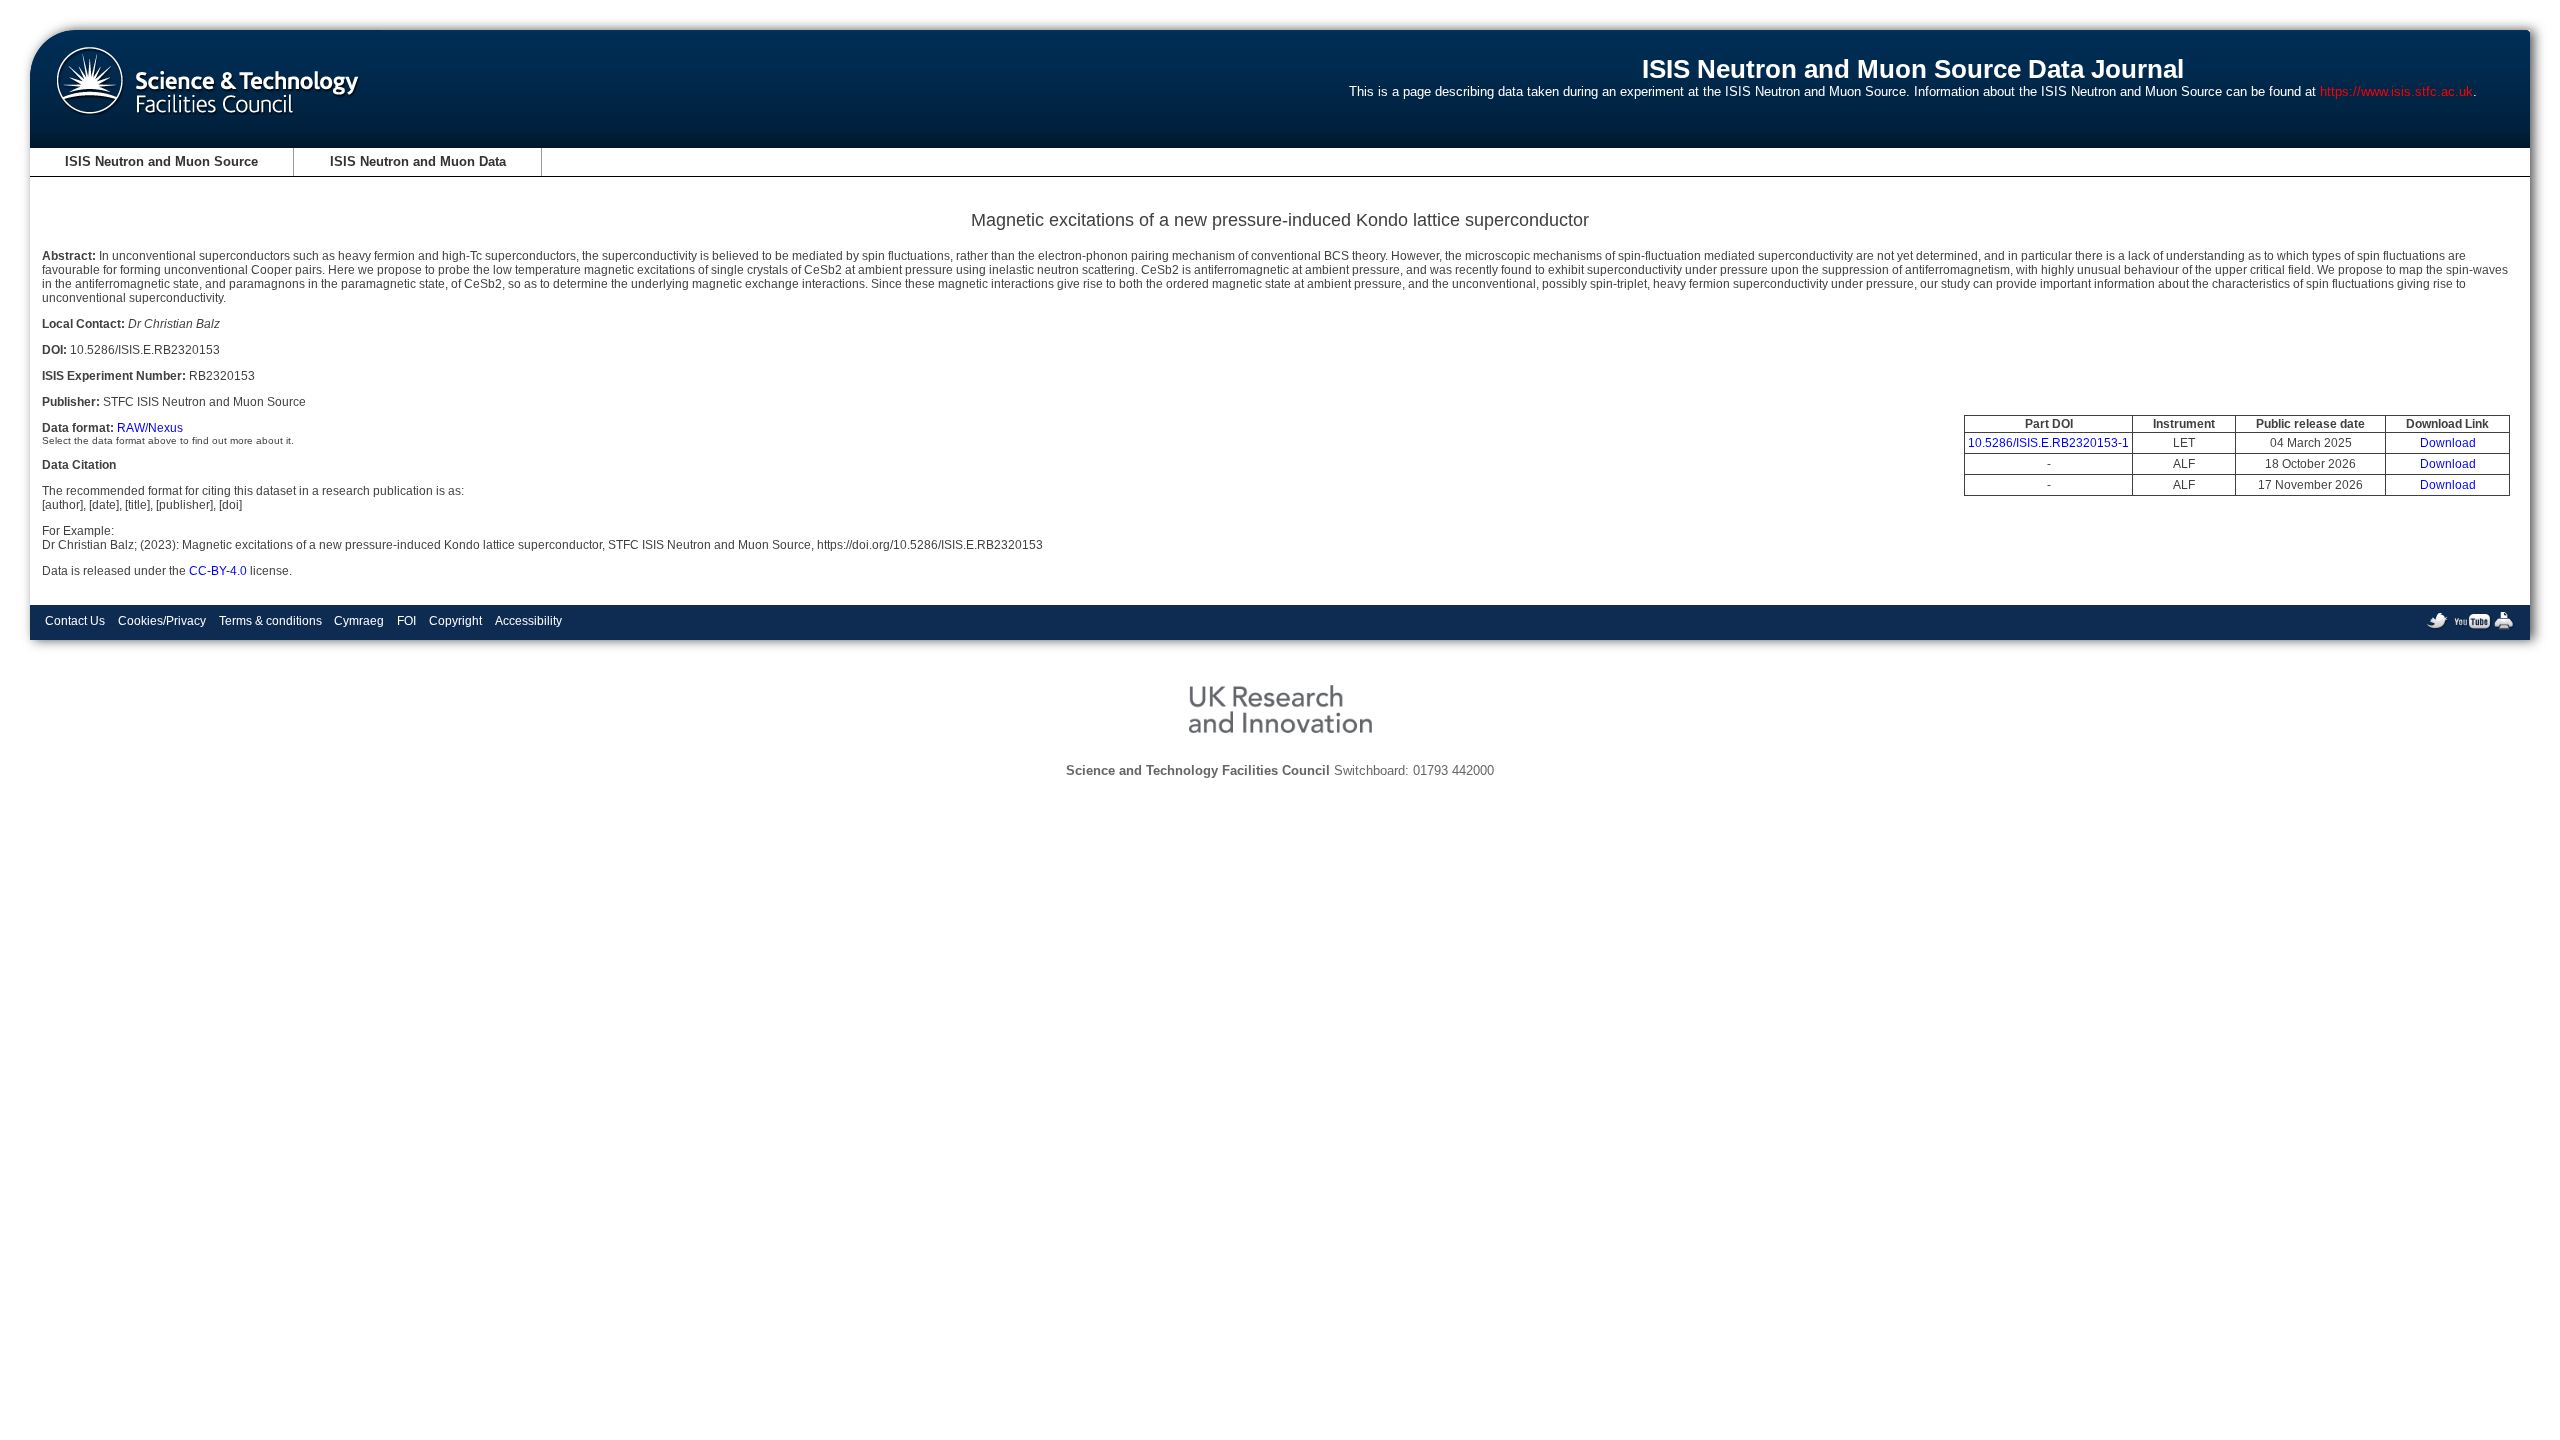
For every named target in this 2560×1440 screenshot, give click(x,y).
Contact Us (75, 621)
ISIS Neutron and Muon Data (418, 161)
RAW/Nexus (150, 428)
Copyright (455, 621)
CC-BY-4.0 (218, 571)
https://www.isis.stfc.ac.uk (2396, 91)
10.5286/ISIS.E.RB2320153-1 (2048, 443)
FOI (406, 621)
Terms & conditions (270, 621)
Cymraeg (359, 621)
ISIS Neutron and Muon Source (161, 161)
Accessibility (528, 621)
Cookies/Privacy (162, 621)
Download (2448, 443)
